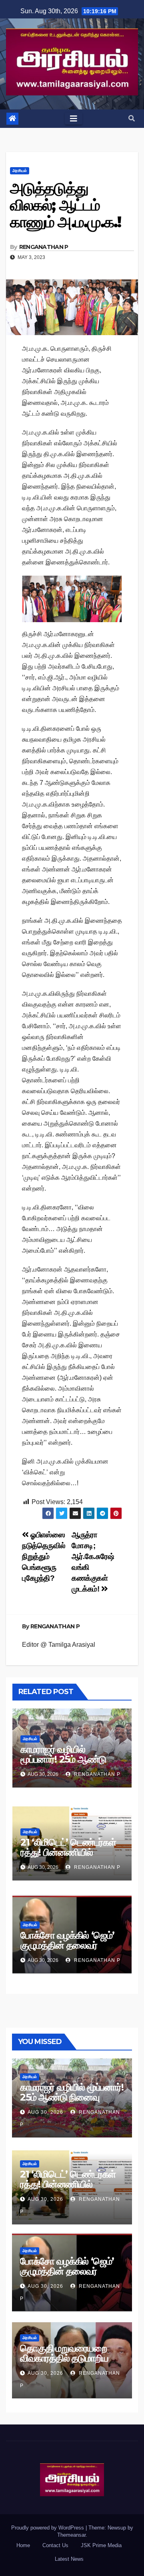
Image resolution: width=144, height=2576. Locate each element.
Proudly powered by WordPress (48, 2528)
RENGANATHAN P (44, 247)
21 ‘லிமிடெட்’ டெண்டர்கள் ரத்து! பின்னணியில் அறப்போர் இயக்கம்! (68, 1852)
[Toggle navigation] (74, 119)
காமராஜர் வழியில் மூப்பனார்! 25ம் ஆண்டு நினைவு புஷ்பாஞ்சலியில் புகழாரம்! (65, 1764)
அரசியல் (20, 171)
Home (23, 2545)
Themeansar (71, 2535)
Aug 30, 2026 (45, 2112)
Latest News (69, 2559)
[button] (132, 118)
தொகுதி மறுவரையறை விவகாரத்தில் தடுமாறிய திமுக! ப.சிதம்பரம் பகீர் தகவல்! (64, 2363)
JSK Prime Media (101, 2545)
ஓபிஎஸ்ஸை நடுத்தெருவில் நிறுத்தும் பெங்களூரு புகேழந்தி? (44, 1556)
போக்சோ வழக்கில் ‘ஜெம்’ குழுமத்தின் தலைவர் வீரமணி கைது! (67, 1945)
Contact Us (55, 2545)
